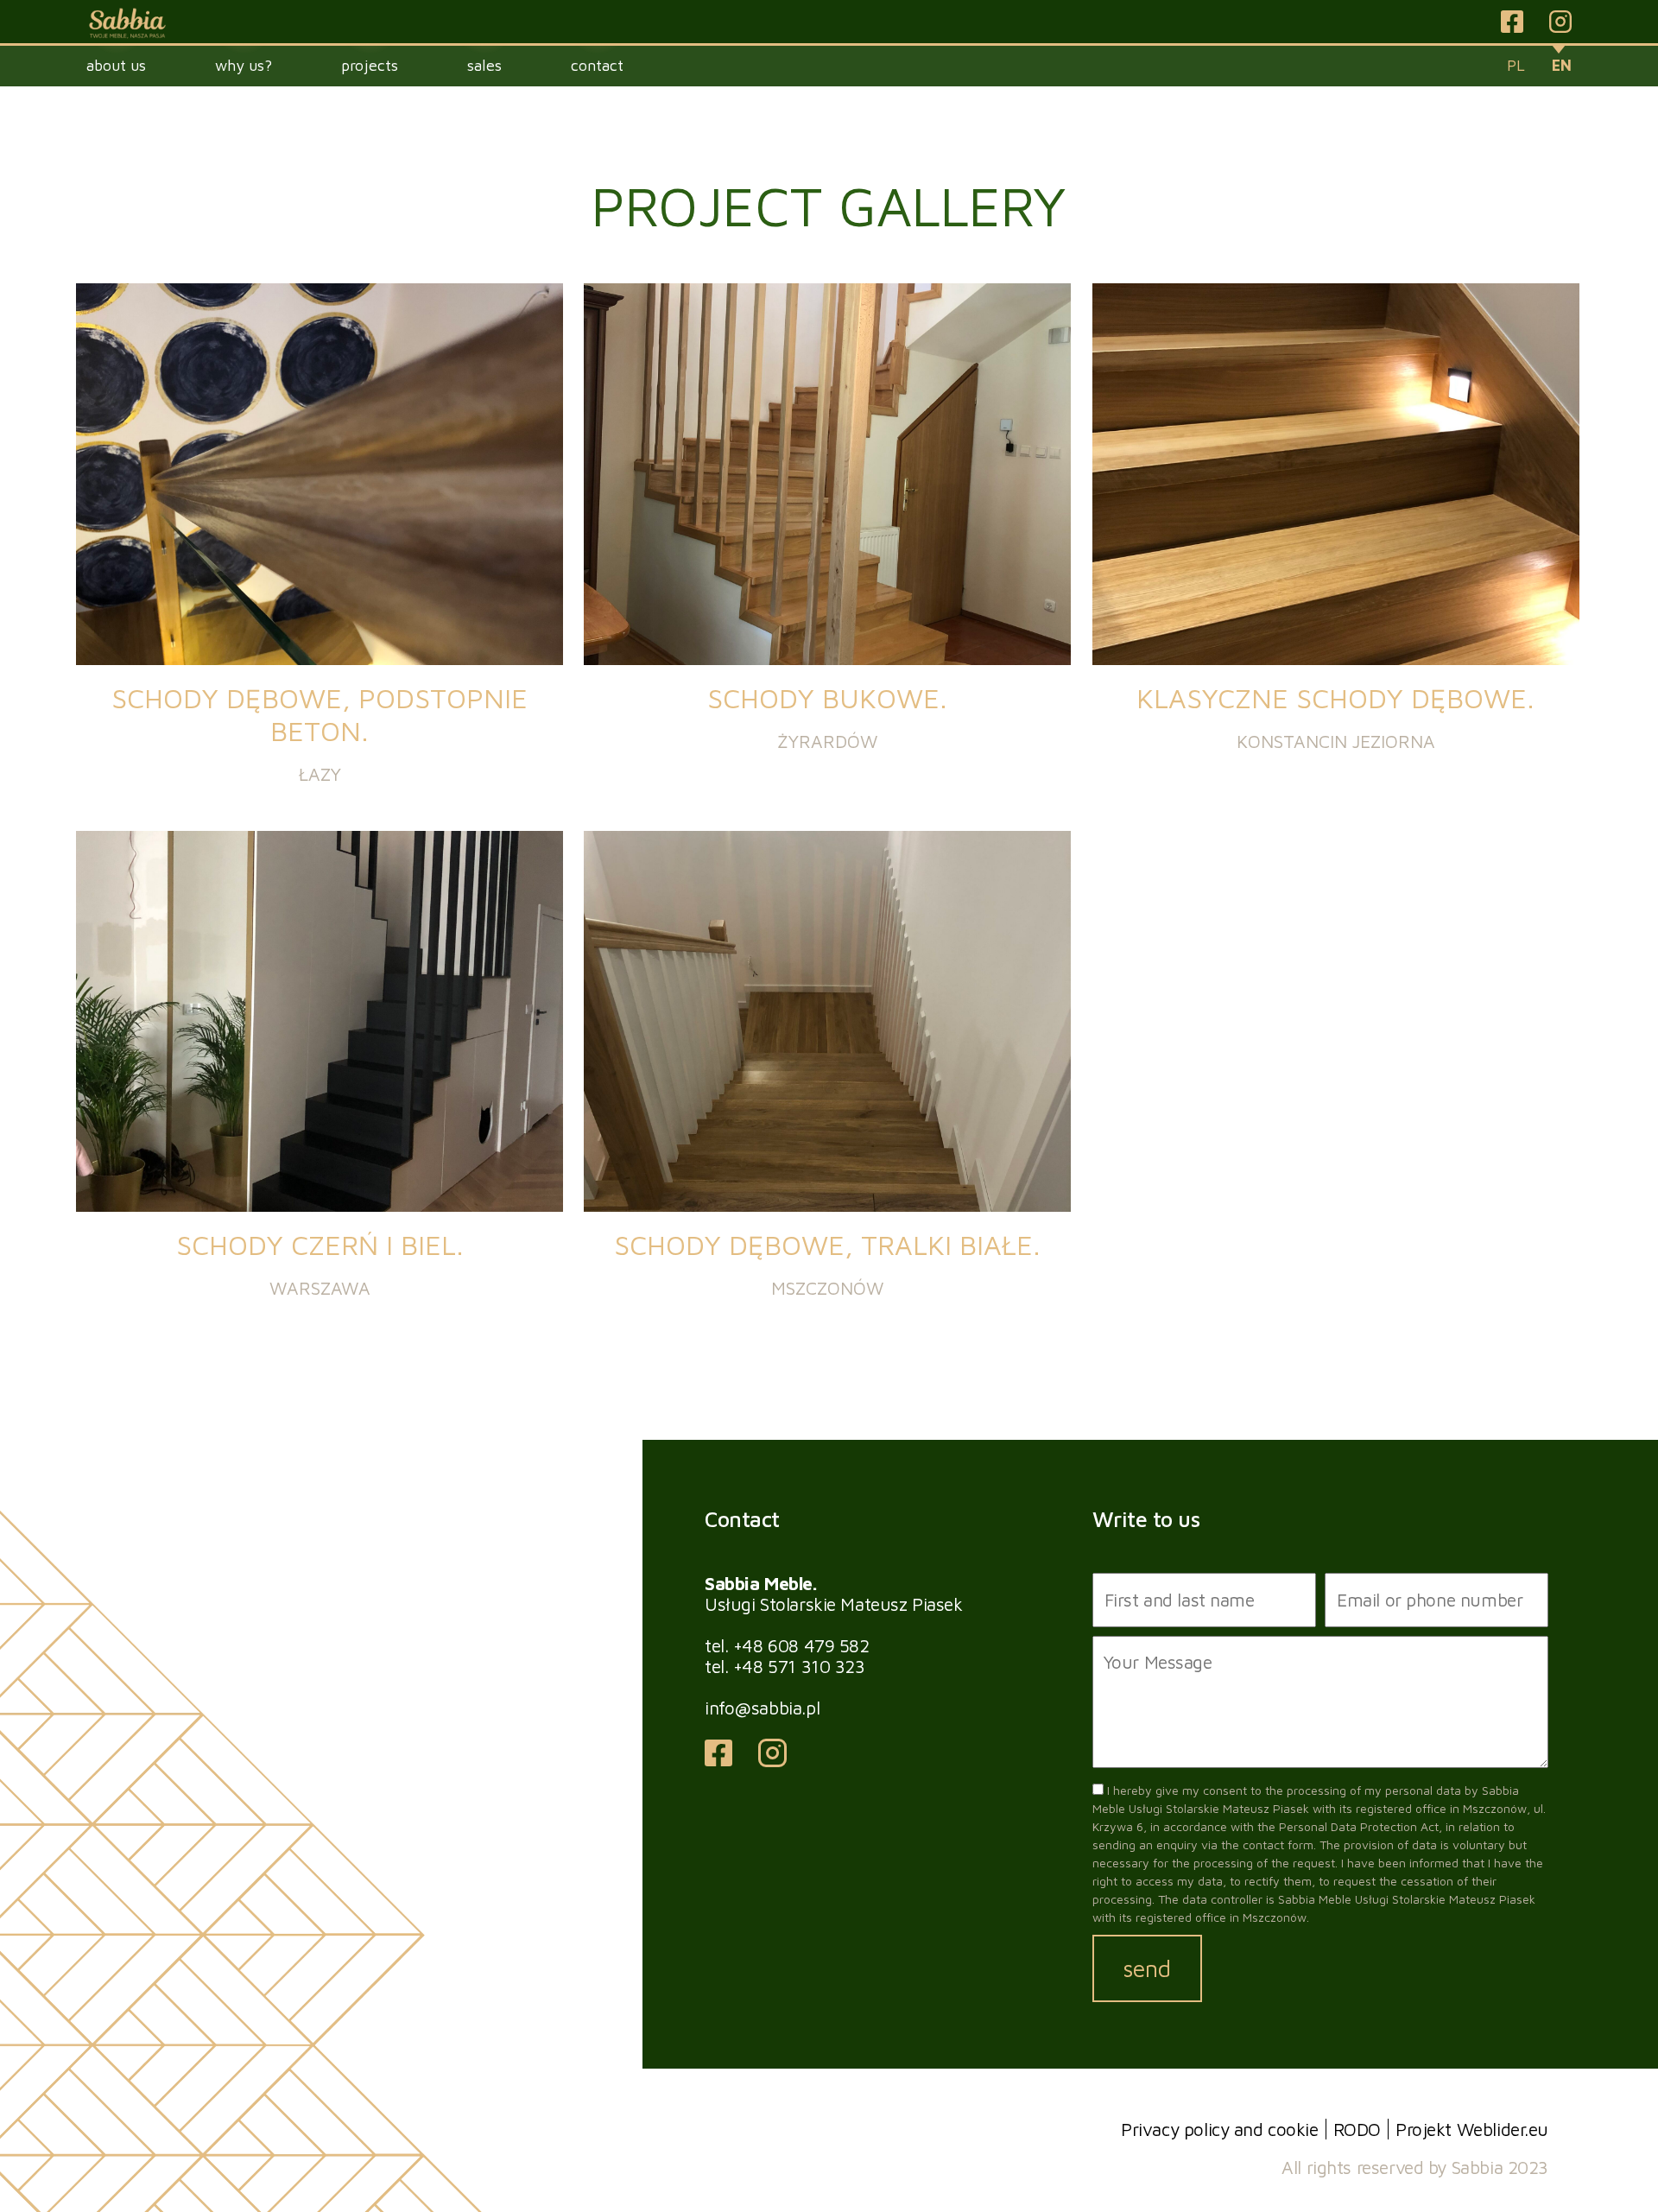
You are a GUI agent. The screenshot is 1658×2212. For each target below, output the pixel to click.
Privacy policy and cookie (1220, 2129)
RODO (1357, 2129)
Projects (370, 65)
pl (1516, 65)
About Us (116, 65)
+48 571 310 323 (799, 1666)
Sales (484, 65)
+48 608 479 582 (801, 1645)
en (1562, 65)
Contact (597, 65)
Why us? (244, 65)
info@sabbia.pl (762, 1708)
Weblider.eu (1503, 2129)
